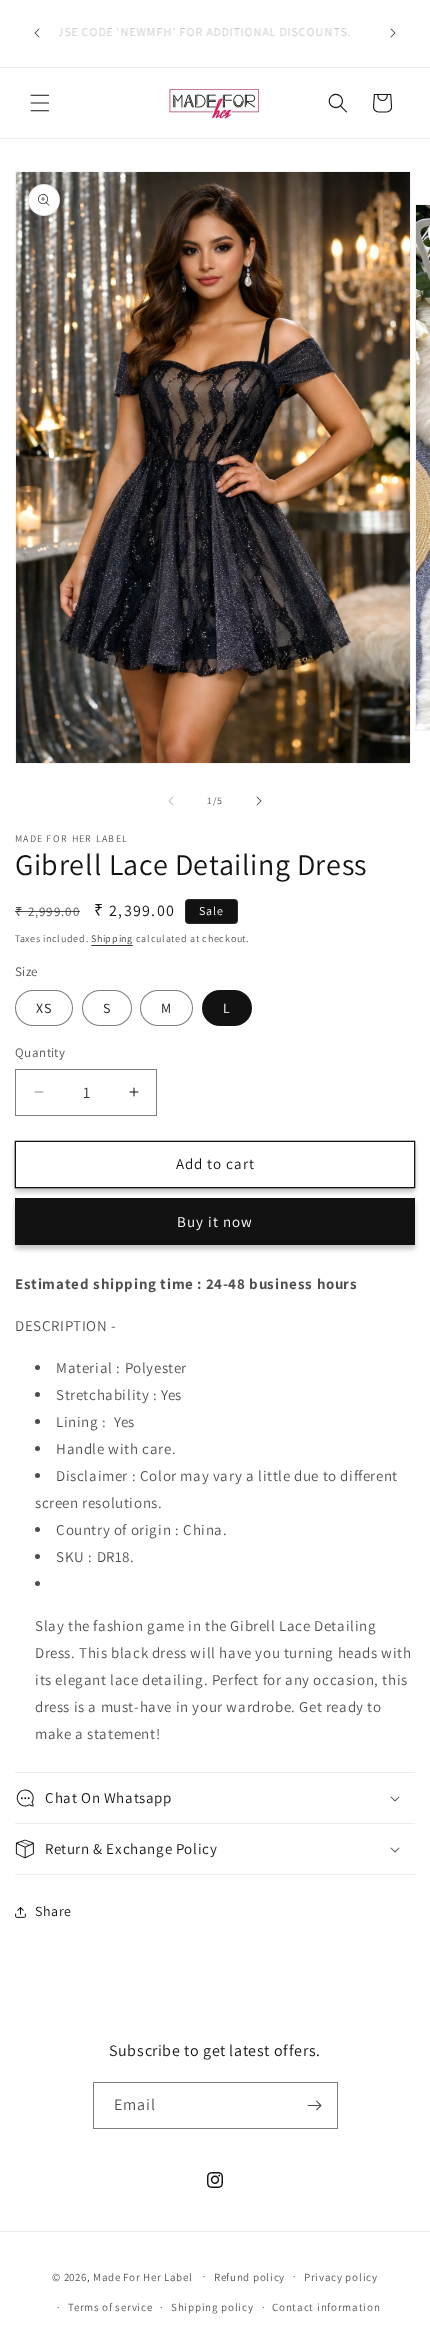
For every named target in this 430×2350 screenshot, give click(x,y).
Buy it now (215, 1221)
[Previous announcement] (37, 33)
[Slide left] (171, 801)
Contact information (326, 2307)
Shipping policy (212, 2307)
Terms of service (110, 2307)
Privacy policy (341, 2277)
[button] (40, 103)
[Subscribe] (315, 2105)
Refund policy (249, 2277)
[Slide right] (259, 801)
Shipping (112, 938)
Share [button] (53, 1911)
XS (44, 1008)
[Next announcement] (393, 33)
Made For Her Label (143, 2276)
